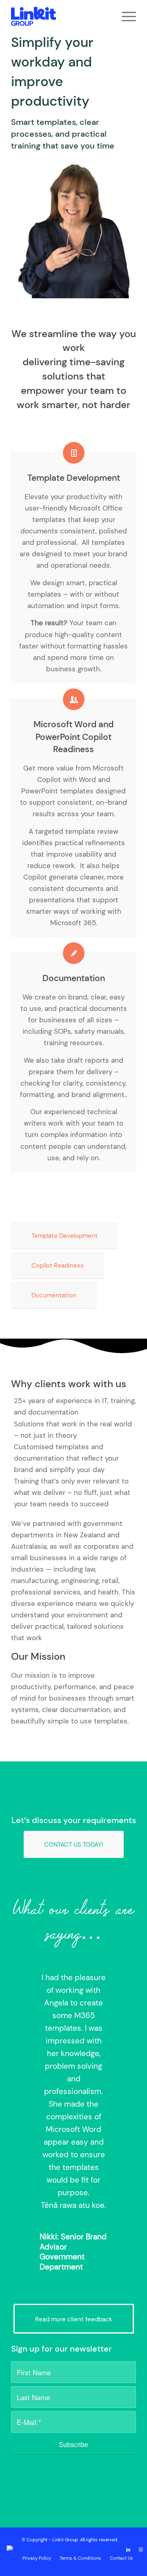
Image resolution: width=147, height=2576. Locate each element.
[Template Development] (74, 453)
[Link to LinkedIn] (128, 2549)
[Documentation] (74, 953)
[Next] (118, 1983)
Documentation (74, 978)
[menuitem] (125, 16)
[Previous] (29, 1983)
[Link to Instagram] (140, 2549)
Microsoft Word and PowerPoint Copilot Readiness (73, 737)
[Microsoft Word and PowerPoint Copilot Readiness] (74, 699)
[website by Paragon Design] (11, 2548)
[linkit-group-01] (61, 16)
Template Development (74, 478)
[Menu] (125, 16)
